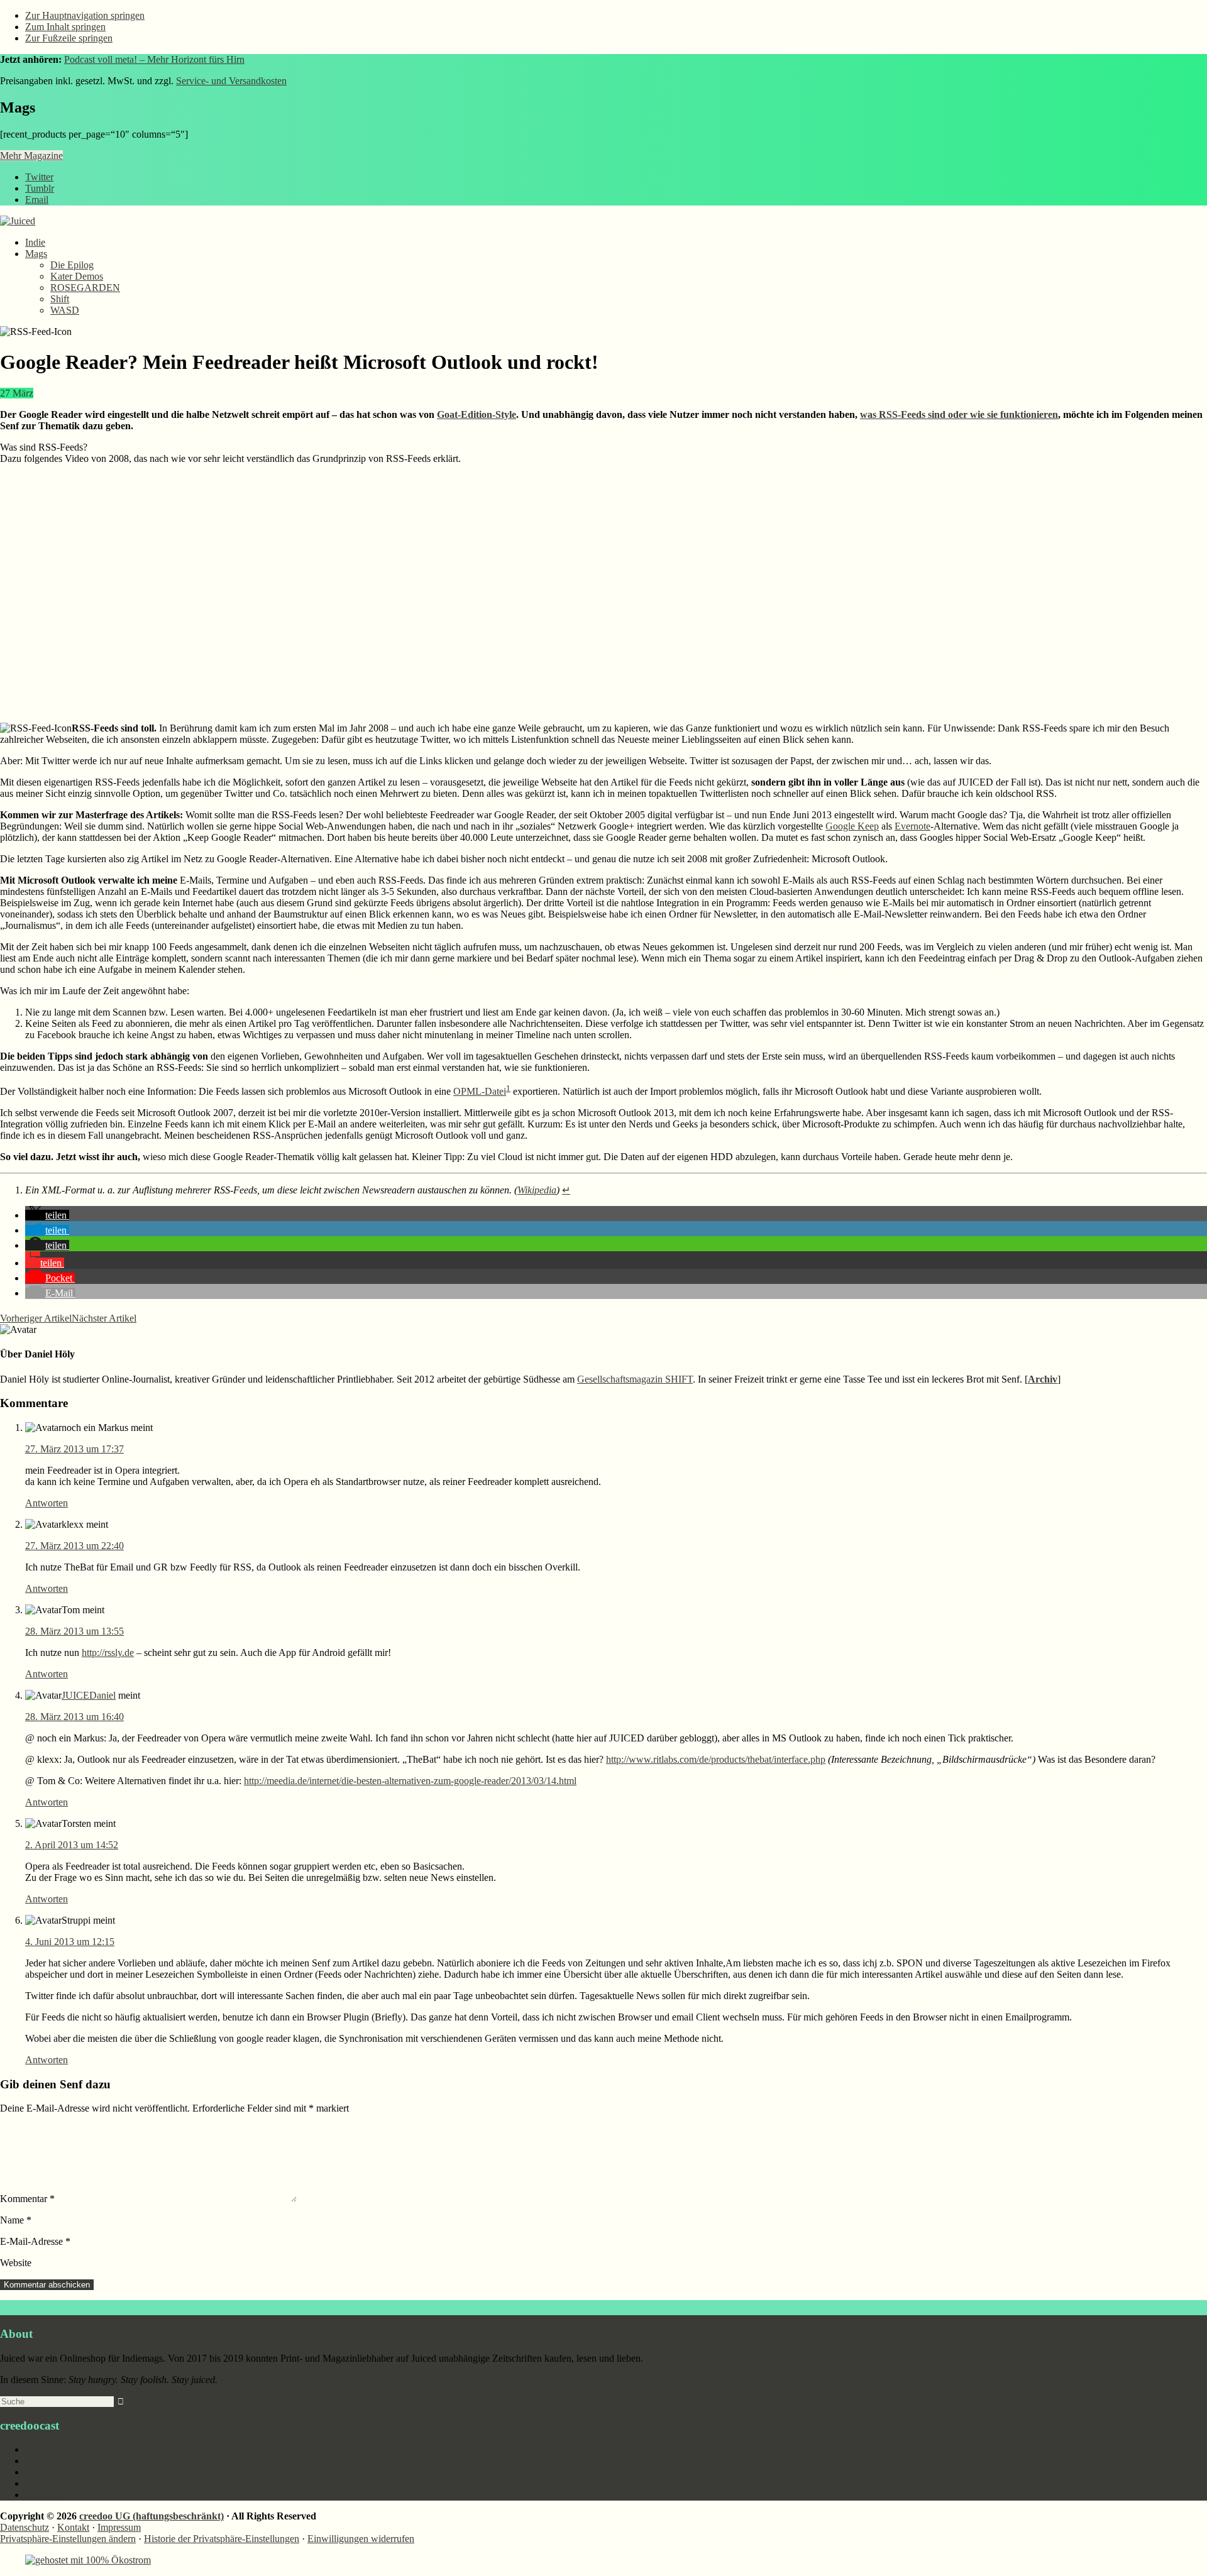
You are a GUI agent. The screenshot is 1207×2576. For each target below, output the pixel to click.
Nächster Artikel (104, 1318)
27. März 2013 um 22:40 (74, 1546)
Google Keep (852, 826)
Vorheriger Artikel (36, 1318)
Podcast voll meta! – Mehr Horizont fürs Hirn (154, 59)
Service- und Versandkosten (231, 81)
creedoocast (48, 2449)
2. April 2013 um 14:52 (72, 1845)
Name (16, 2220)
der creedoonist (55, 2483)
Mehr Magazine (31, 156)
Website (16, 2263)
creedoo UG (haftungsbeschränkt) (152, 2516)
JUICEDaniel (89, 1695)
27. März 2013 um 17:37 (74, 1449)
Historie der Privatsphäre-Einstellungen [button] (222, 2539)
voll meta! (45, 2495)
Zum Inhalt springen (65, 27)
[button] (47, 1215)
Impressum (119, 2527)
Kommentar (27, 2199)
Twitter (39, 177)
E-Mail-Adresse (35, 2241)
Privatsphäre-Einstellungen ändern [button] (68, 2539)
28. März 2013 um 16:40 (74, 1717)
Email (37, 200)
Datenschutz (25, 2527)
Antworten (47, 1503)
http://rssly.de (108, 1652)
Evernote (912, 826)
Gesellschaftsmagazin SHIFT (635, 1379)
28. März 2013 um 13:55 (74, 1631)
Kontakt (73, 2527)
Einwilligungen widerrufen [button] (361, 2539)
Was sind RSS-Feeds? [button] (44, 447)
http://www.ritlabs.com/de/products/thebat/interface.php (716, 1759)
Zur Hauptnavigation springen (85, 15)
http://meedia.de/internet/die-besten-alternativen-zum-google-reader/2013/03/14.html (410, 1781)
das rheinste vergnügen (71, 2461)
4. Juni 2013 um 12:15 (70, 1942)
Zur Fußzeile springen (69, 38)
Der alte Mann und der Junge (83, 2472)
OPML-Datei (480, 1091)
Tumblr (40, 188)
